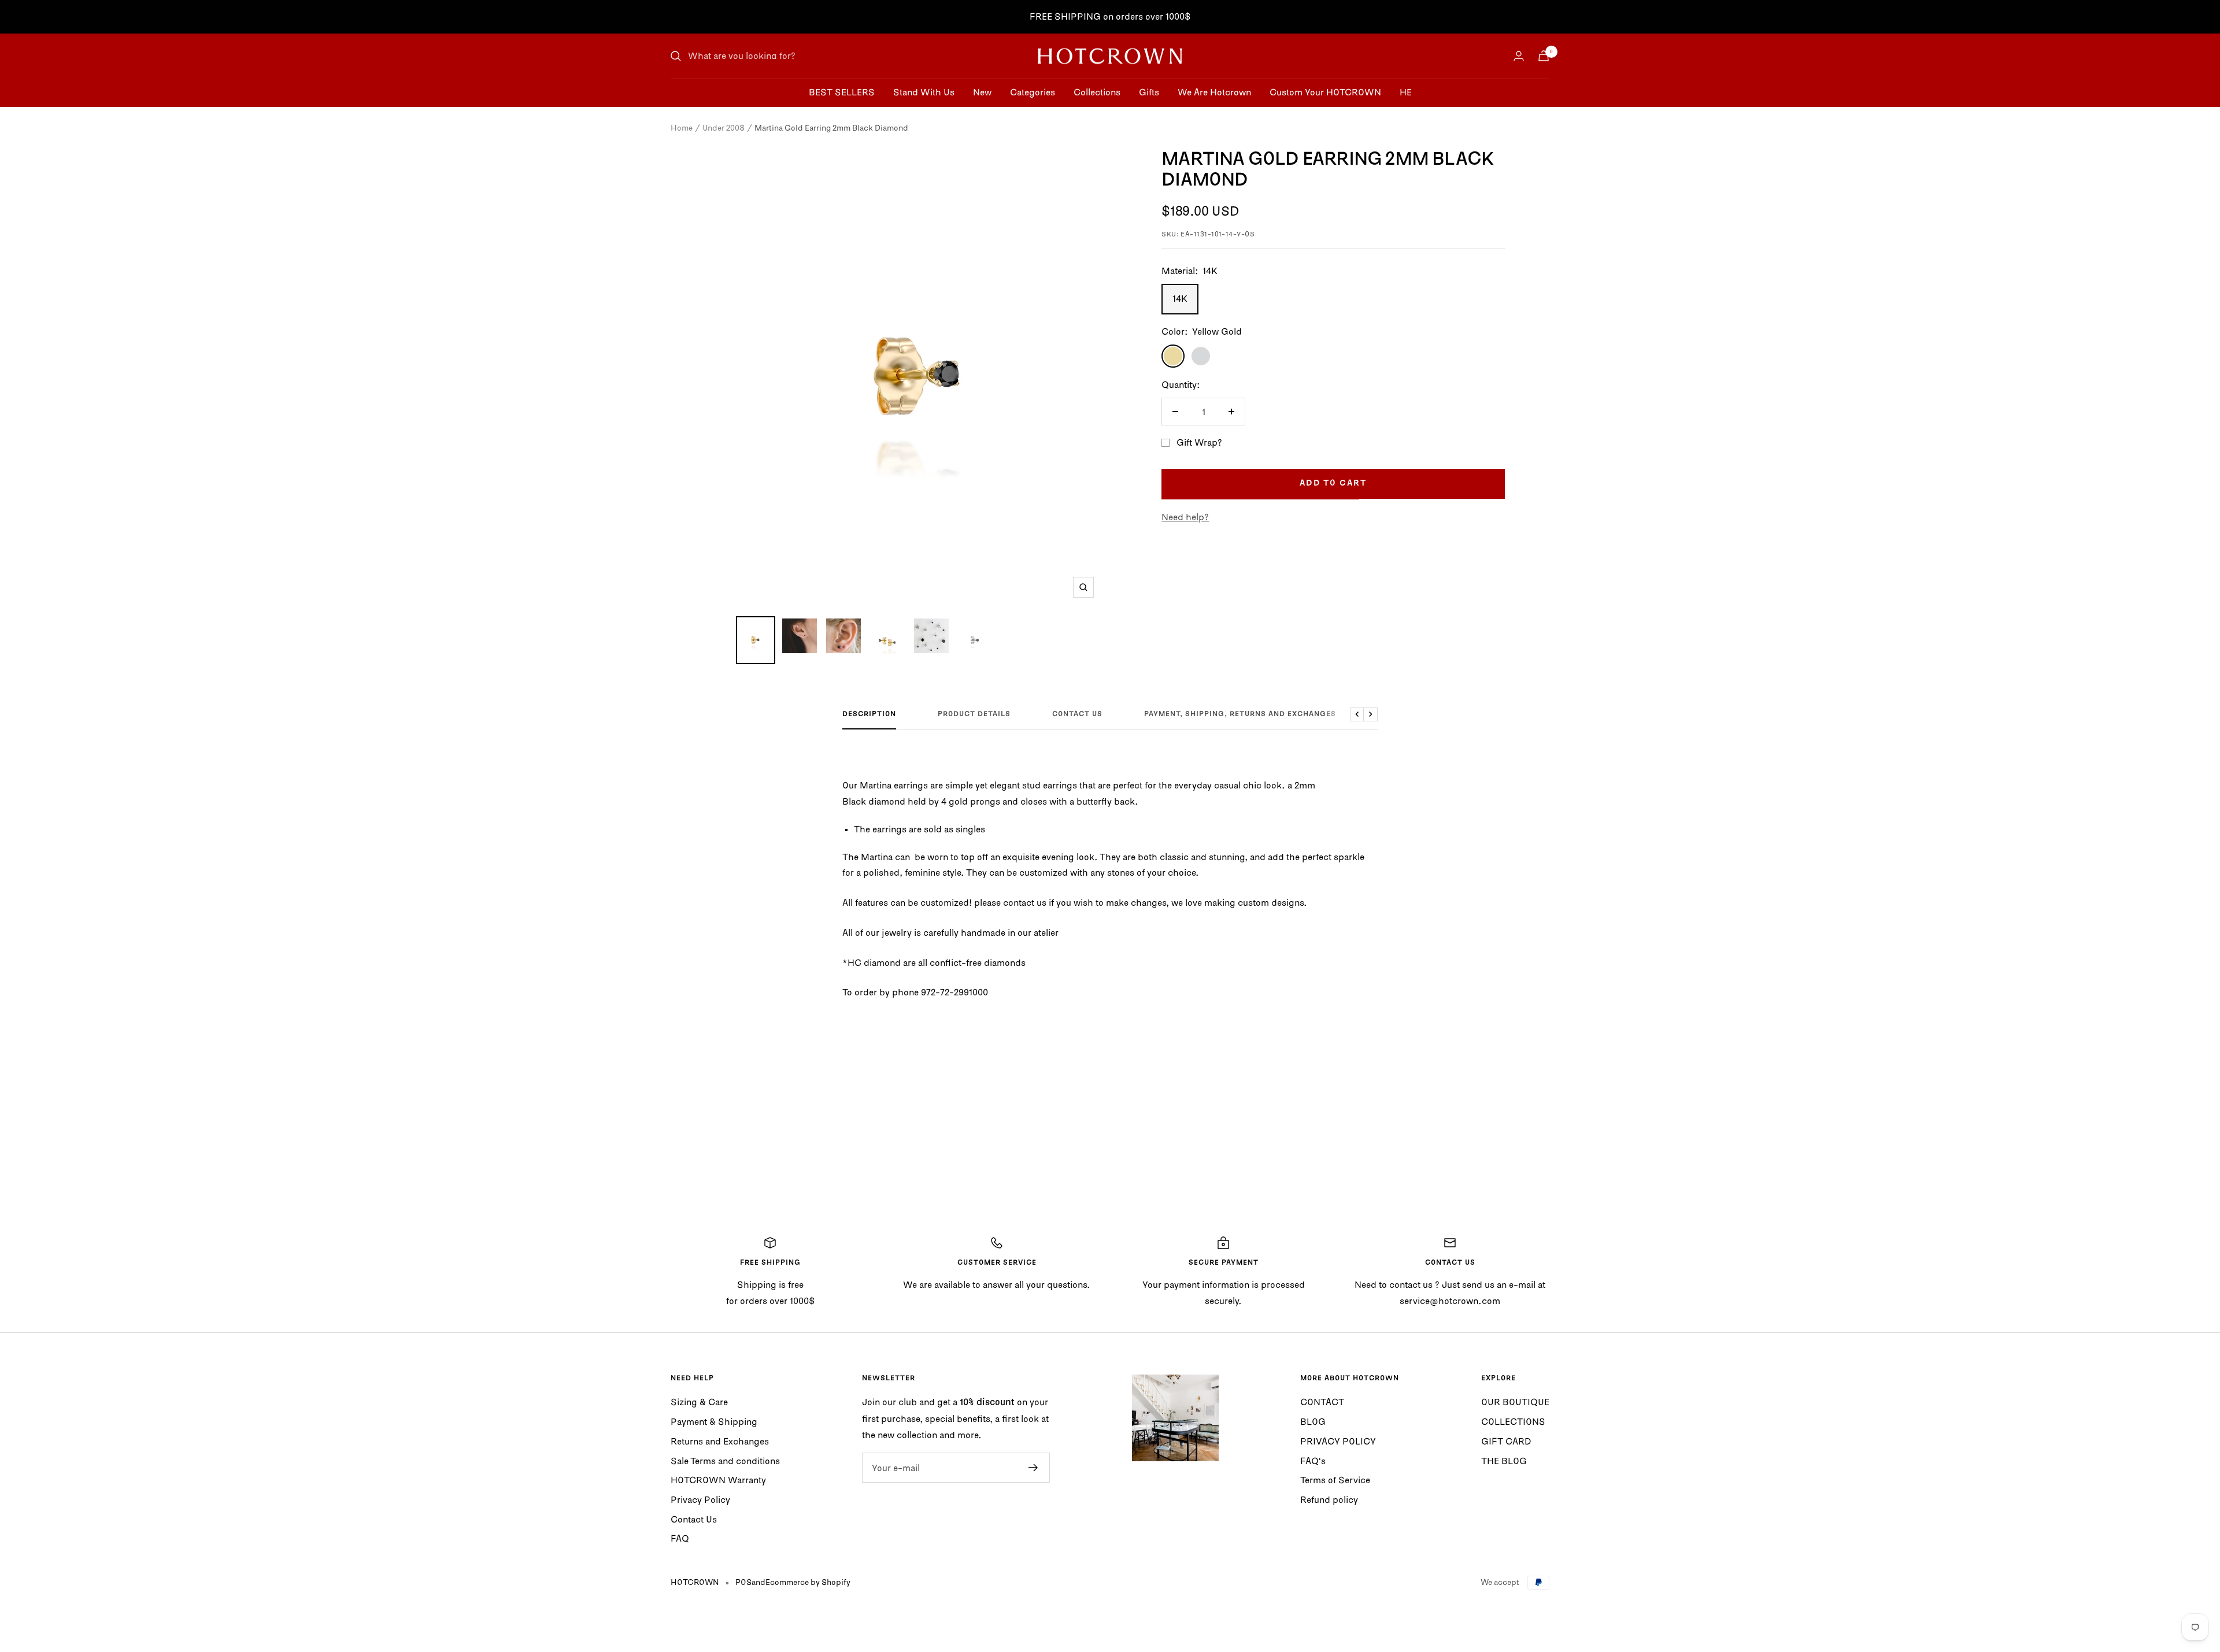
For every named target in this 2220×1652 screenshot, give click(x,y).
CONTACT (1322, 1402)
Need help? (1185, 517)
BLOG (1313, 1421)
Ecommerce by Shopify (808, 1582)
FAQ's (1313, 1461)
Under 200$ (724, 128)
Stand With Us (924, 92)
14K (1180, 298)
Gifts (1149, 92)
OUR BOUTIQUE (1515, 1402)
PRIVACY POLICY (1338, 1441)
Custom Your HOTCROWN (1325, 92)
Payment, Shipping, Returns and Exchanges (1240, 714)
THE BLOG (1504, 1461)
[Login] (1519, 56)
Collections (1097, 92)
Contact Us (694, 1519)
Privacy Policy (700, 1499)
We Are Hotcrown (1214, 92)
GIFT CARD (1506, 1441)
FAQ (680, 1538)
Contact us (1077, 714)
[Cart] (1544, 56)
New (982, 92)
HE (1406, 92)
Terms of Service (1335, 1480)
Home (682, 128)
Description (869, 714)
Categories (1033, 92)
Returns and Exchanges (720, 1441)
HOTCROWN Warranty (718, 1480)
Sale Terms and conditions (725, 1461)
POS (743, 1582)
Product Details (974, 714)
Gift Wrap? (1199, 442)
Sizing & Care (699, 1402)
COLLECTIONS (1513, 1421)
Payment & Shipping (714, 1421)
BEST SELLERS (842, 92)
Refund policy (1329, 1499)
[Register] (1033, 1468)
